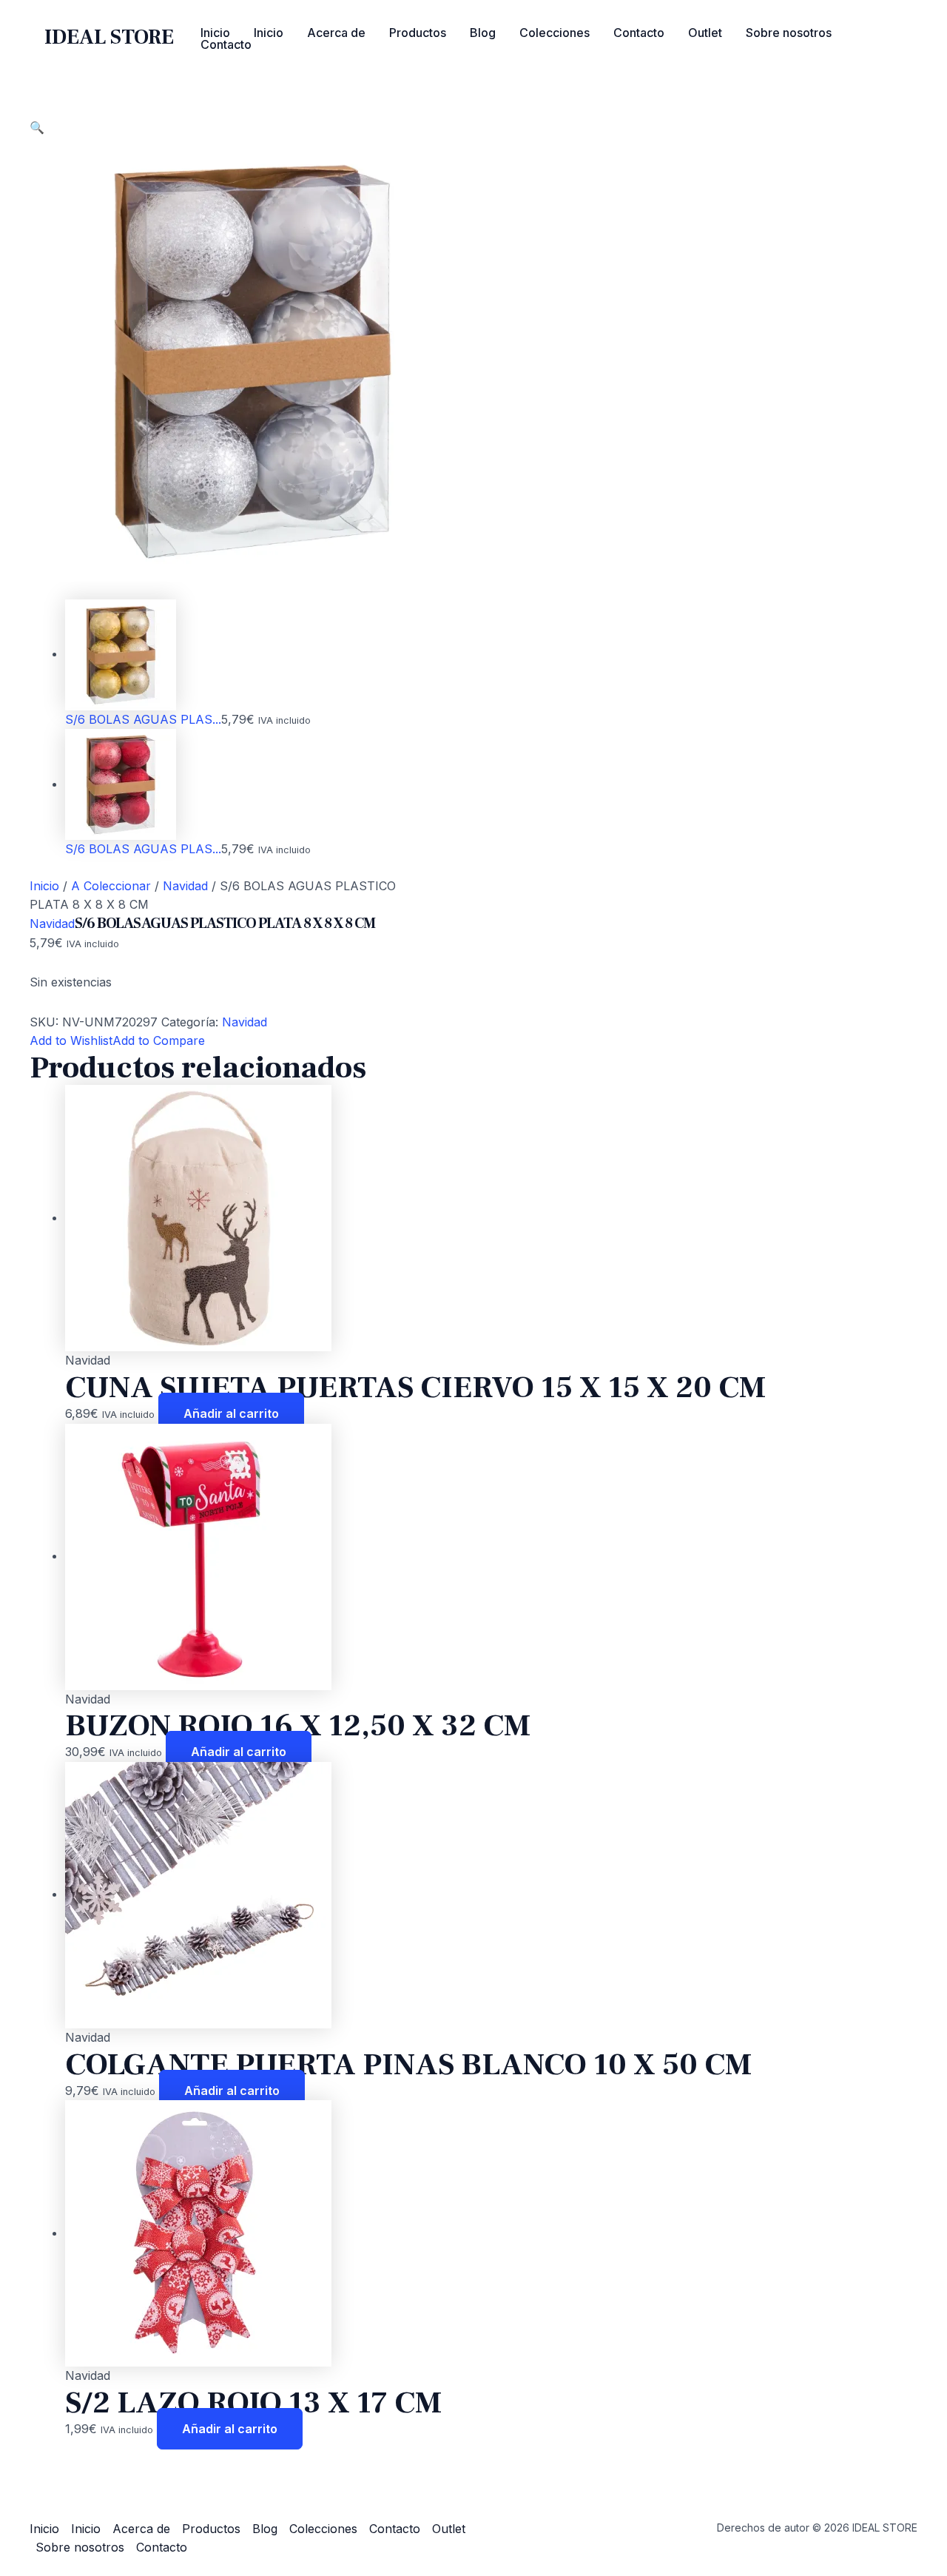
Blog (483, 33)
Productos (418, 33)
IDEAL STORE (109, 37)
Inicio (215, 33)
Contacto (639, 33)
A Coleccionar (111, 886)
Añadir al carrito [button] (231, 1413)
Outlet (705, 33)
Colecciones (555, 33)
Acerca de (336, 33)
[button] (37, 127)
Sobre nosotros (789, 33)
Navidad (185, 886)
